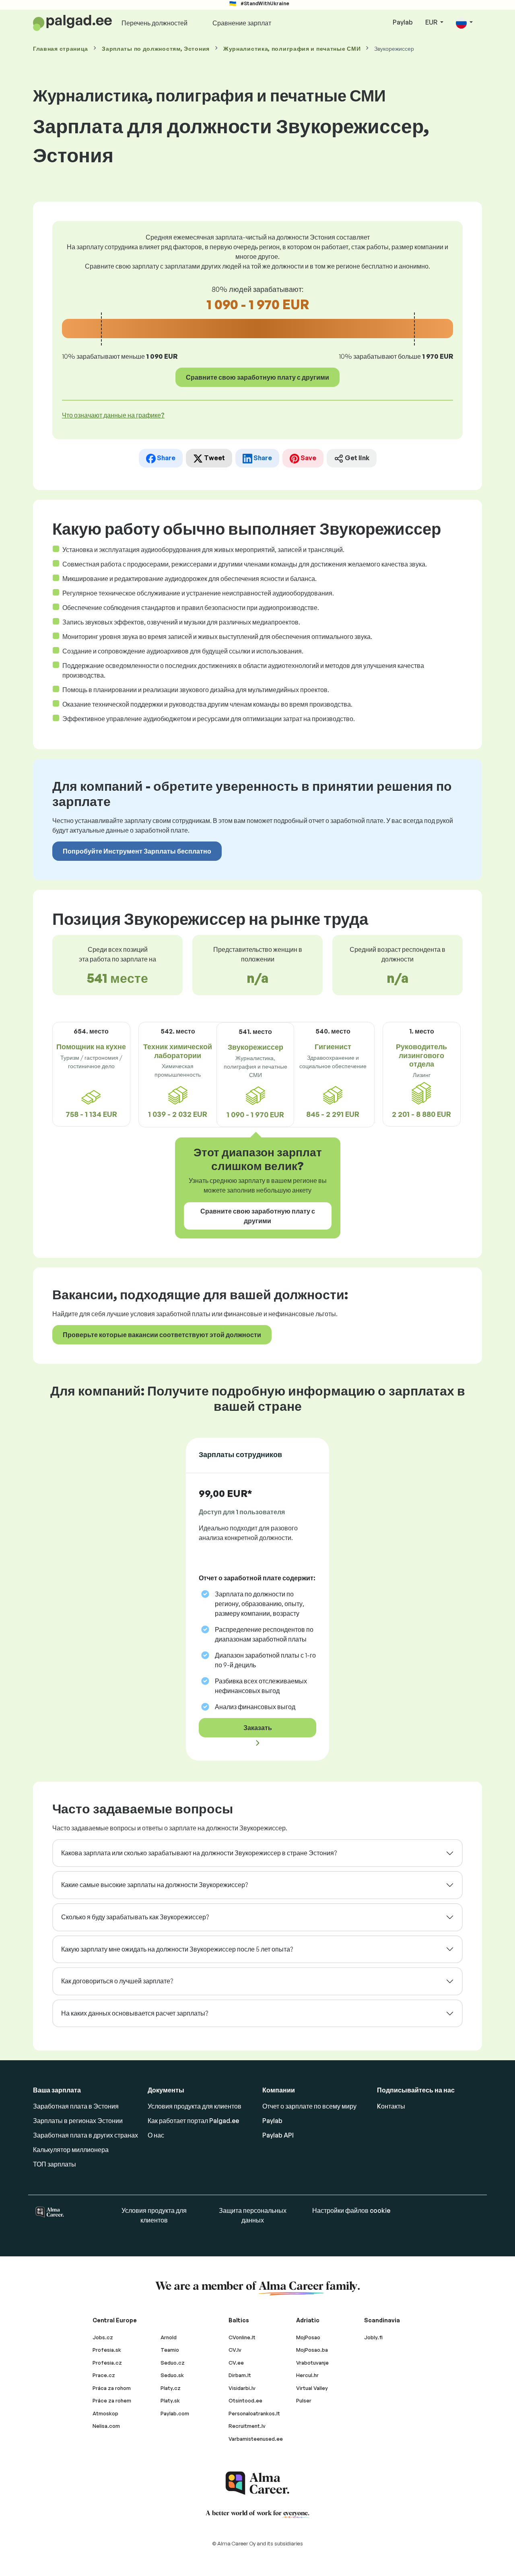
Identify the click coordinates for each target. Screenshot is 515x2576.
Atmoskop (105, 2413)
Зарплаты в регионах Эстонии (78, 2121)
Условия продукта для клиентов (195, 2106)
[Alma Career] (257, 2483)
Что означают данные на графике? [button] (113, 415)
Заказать (258, 1728)
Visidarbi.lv (242, 2388)
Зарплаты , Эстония (156, 49)
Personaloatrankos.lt (254, 2413)
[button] (464, 23)
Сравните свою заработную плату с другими (257, 377)
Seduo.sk (172, 2375)
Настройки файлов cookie (351, 2210)
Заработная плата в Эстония (76, 2106)
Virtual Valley (312, 2388)
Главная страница (61, 49)
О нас (156, 2135)
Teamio (170, 2350)
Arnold (169, 2337)
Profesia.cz (107, 2363)
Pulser (304, 2400)
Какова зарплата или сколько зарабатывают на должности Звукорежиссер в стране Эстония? (199, 1853)
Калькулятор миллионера (71, 2150)
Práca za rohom (112, 2388)
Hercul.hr (307, 2375)
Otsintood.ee (245, 2400)
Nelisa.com (106, 2426)
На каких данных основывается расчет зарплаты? (135, 2013)
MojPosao (308, 2337)
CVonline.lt (242, 2337)
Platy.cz (171, 2388)
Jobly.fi (373, 2337)
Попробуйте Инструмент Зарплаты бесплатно (137, 851)
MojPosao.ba (312, 2350)
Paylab (403, 22)
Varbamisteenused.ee (256, 2439)
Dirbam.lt (240, 2375)
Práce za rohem (112, 2400)
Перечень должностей (154, 23)
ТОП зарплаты (55, 2164)
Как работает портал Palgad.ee (193, 2121)
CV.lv (235, 2350)
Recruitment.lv (247, 2426)
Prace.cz (104, 2375)
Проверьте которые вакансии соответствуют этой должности (162, 1335)
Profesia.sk (107, 2350)
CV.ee (236, 2363)
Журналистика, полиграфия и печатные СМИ (292, 49)
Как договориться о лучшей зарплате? (117, 1981)
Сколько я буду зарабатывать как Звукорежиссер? (135, 1917)
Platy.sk (170, 2400)
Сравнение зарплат (242, 23)
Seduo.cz (173, 2363)
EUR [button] (432, 22)
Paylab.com (175, 2413)
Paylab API (278, 2135)
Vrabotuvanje (312, 2363)
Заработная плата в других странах (85, 2135)
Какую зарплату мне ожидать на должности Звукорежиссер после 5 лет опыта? (177, 1949)
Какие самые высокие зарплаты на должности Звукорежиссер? (154, 1885)
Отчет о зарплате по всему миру (309, 2106)
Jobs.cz (103, 2337)
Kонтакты (391, 2106)
